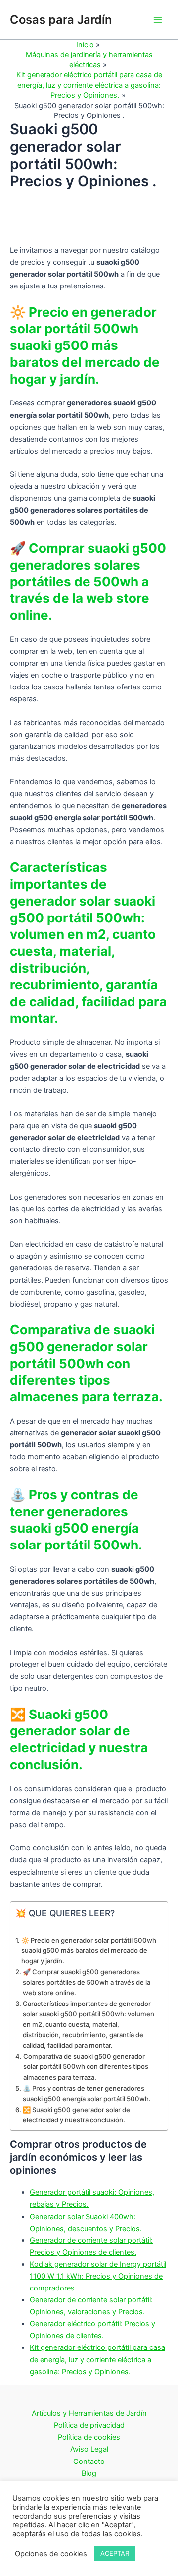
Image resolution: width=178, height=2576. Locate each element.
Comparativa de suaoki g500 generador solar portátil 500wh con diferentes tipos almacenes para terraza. (86, 2066)
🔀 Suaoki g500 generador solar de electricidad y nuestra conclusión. (76, 2115)
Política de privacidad (89, 2425)
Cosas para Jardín (61, 20)
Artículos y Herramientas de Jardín (89, 2413)
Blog (89, 2473)
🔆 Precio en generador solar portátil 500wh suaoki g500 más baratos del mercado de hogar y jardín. (89, 1950)
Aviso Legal (89, 2449)
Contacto (89, 2462)
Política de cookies (89, 2437)
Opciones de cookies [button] (51, 2554)
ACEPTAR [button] (115, 2553)
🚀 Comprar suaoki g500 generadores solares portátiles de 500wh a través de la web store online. (87, 1982)
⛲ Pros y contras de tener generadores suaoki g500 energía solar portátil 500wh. (87, 2093)
